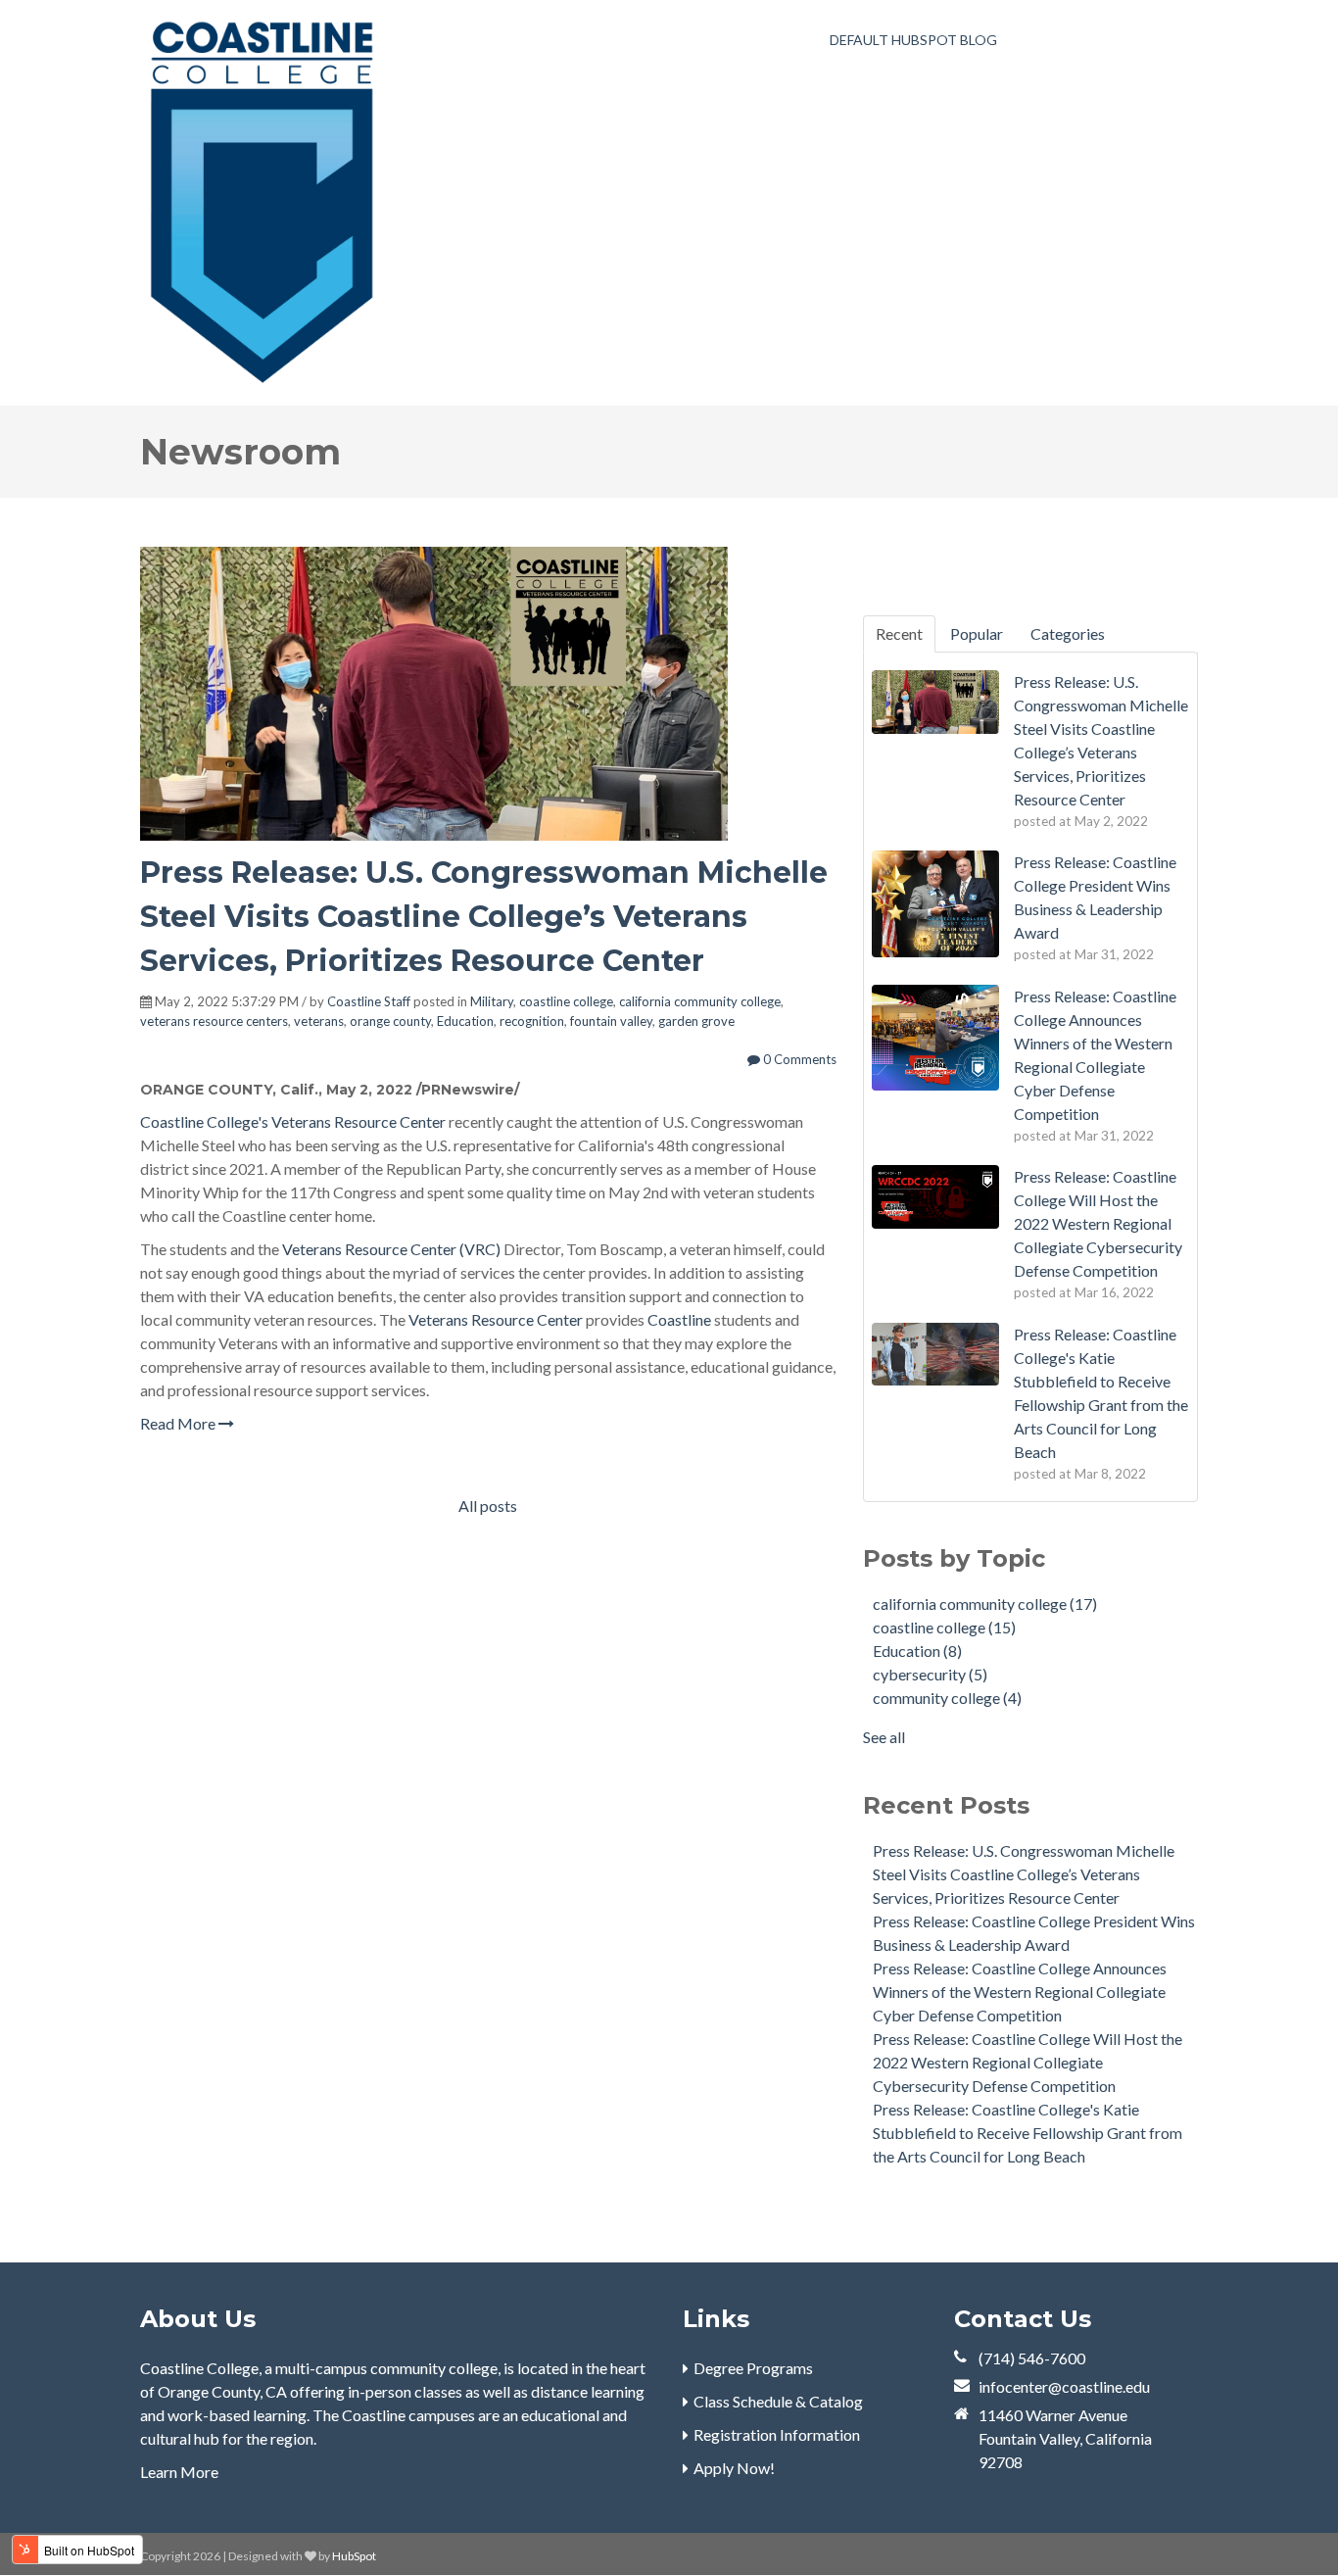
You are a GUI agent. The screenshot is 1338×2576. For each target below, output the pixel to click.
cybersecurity (930, 1674)
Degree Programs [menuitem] (753, 2368)
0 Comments (798, 1059)
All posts (488, 1506)
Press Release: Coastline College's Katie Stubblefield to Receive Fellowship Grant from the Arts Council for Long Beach (1027, 2133)
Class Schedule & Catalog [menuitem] (778, 2401)
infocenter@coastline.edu (1064, 2386)
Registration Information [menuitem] (777, 2434)
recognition (532, 1021)
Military (492, 1001)
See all (884, 1737)
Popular (977, 633)
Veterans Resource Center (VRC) (391, 1249)
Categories (1068, 633)
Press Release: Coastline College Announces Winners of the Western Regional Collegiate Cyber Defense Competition (1020, 1992)
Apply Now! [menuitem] (734, 2468)
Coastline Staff (369, 1001)
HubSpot (354, 2556)
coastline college (566, 1001)
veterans (319, 1021)
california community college (700, 1001)
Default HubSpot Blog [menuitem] (913, 40)
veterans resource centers (214, 1021)
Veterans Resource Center (358, 1121)
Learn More (179, 2472)
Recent (899, 633)
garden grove (696, 1021)
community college (947, 1698)
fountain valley (611, 1021)
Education (465, 1021)
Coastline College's (204, 1121)
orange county (390, 1021)
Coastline (679, 1319)
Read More (179, 1423)
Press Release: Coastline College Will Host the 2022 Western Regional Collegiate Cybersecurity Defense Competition (1027, 2062)
